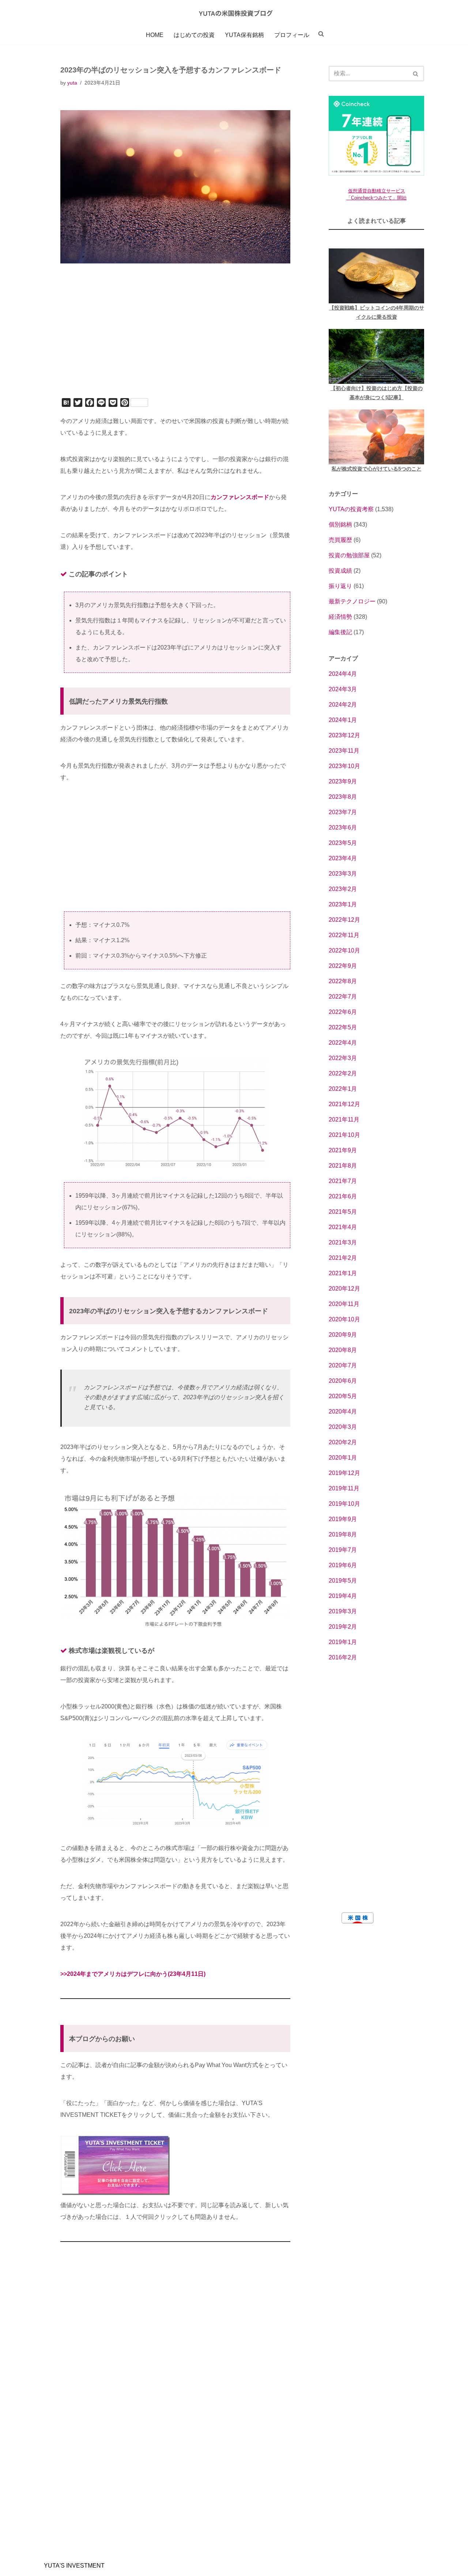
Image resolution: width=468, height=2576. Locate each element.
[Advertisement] (175, 341)
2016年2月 (343, 1657)
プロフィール (292, 35)
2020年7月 (343, 1365)
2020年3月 (343, 1427)
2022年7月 (343, 997)
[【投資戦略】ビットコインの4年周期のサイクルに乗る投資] (376, 276)
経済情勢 (340, 617)
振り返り (340, 586)
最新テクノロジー (352, 601)
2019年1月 (343, 1642)
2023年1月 (343, 904)
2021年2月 (343, 1258)
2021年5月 (343, 1212)
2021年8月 (343, 1166)
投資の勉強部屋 (349, 555)
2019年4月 (343, 1596)
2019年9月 (343, 1519)
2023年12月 (344, 735)
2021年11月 (344, 1119)
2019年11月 (344, 1488)
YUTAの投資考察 (351, 509)
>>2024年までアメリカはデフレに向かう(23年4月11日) (133, 1974)
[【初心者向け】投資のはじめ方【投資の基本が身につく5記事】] (376, 356)
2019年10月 (344, 1504)
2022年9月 (343, 966)
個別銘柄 (340, 525)
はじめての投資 (194, 35)
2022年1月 (343, 1089)
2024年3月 (343, 689)
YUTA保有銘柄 (244, 35)
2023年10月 (344, 766)
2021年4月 (343, 1227)
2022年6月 (343, 1012)
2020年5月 (343, 1396)
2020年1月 (343, 1458)
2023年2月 (343, 889)
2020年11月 (344, 1304)
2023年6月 (343, 828)
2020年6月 (343, 1381)
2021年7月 (343, 1181)
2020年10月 (344, 1319)
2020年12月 (344, 1289)
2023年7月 (343, 812)
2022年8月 (343, 981)
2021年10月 (344, 1135)
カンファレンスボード (240, 497)
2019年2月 (343, 1627)
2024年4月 (343, 674)
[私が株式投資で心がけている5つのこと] (376, 437)
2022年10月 (344, 950)
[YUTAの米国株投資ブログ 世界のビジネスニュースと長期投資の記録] (234, 13)
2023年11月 (344, 751)
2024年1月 (343, 720)
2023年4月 (343, 858)
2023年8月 (343, 797)
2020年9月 (343, 1335)
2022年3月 (343, 1058)
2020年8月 (343, 1350)
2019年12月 (344, 1473)
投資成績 (340, 571)
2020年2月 (343, 1442)
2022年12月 (344, 920)
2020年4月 (343, 1411)
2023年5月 (343, 843)
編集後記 (340, 632)
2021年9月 (343, 1150)
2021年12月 (344, 1104)
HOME (155, 35)
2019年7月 (343, 1550)
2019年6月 (343, 1565)
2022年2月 (343, 1073)
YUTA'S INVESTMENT (74, 2566)
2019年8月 (343, 1534)
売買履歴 (340, 540)
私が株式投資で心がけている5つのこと (377, 469)
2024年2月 (343, 705)
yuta (72, 83)
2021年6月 (343, 1196)
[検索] (416, 74)
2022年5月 (343, 1027)
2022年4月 (343, 1043)
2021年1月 (343, 1273)
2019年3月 (343, 1611)
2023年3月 (343, 874)
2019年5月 (343, 1581)
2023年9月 (343, 781)
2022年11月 (344, 935)
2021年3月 (343, 1242)
